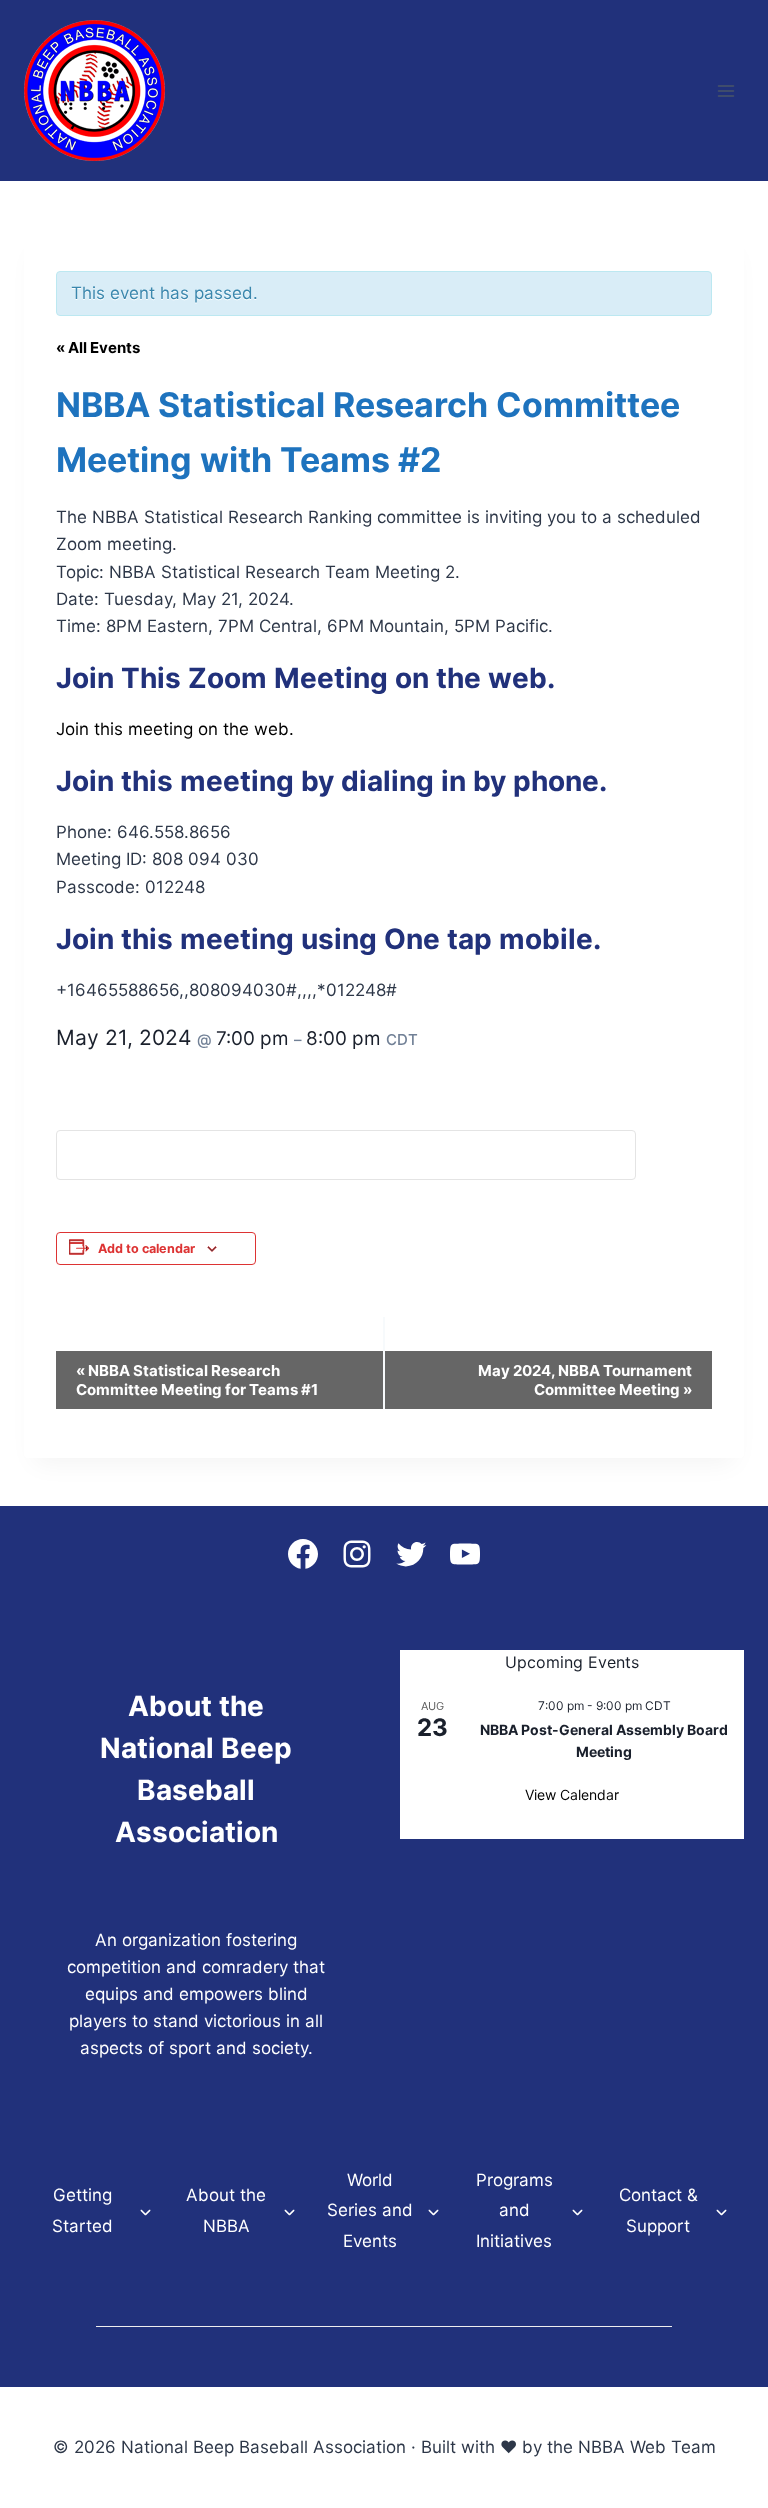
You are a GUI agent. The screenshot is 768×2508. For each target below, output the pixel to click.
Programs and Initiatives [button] (514, 2210)
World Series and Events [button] (370, 2210)
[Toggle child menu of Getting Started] (145, 2211)
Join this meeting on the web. (175, 729)
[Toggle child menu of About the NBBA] (289, 2211)
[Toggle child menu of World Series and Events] (433, 2211)
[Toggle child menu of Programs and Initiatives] (577, 2211)
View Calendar (572, 1794)
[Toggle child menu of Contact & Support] (721, 2211)
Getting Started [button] (82, 2210)
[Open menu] (725, 90)
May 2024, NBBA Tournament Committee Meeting (585, 1380)
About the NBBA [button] (226, 2210)
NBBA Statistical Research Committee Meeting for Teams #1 (197, 1380)
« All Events (98, 347)
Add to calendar (146, 1248)
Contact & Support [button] (658, 2210)
